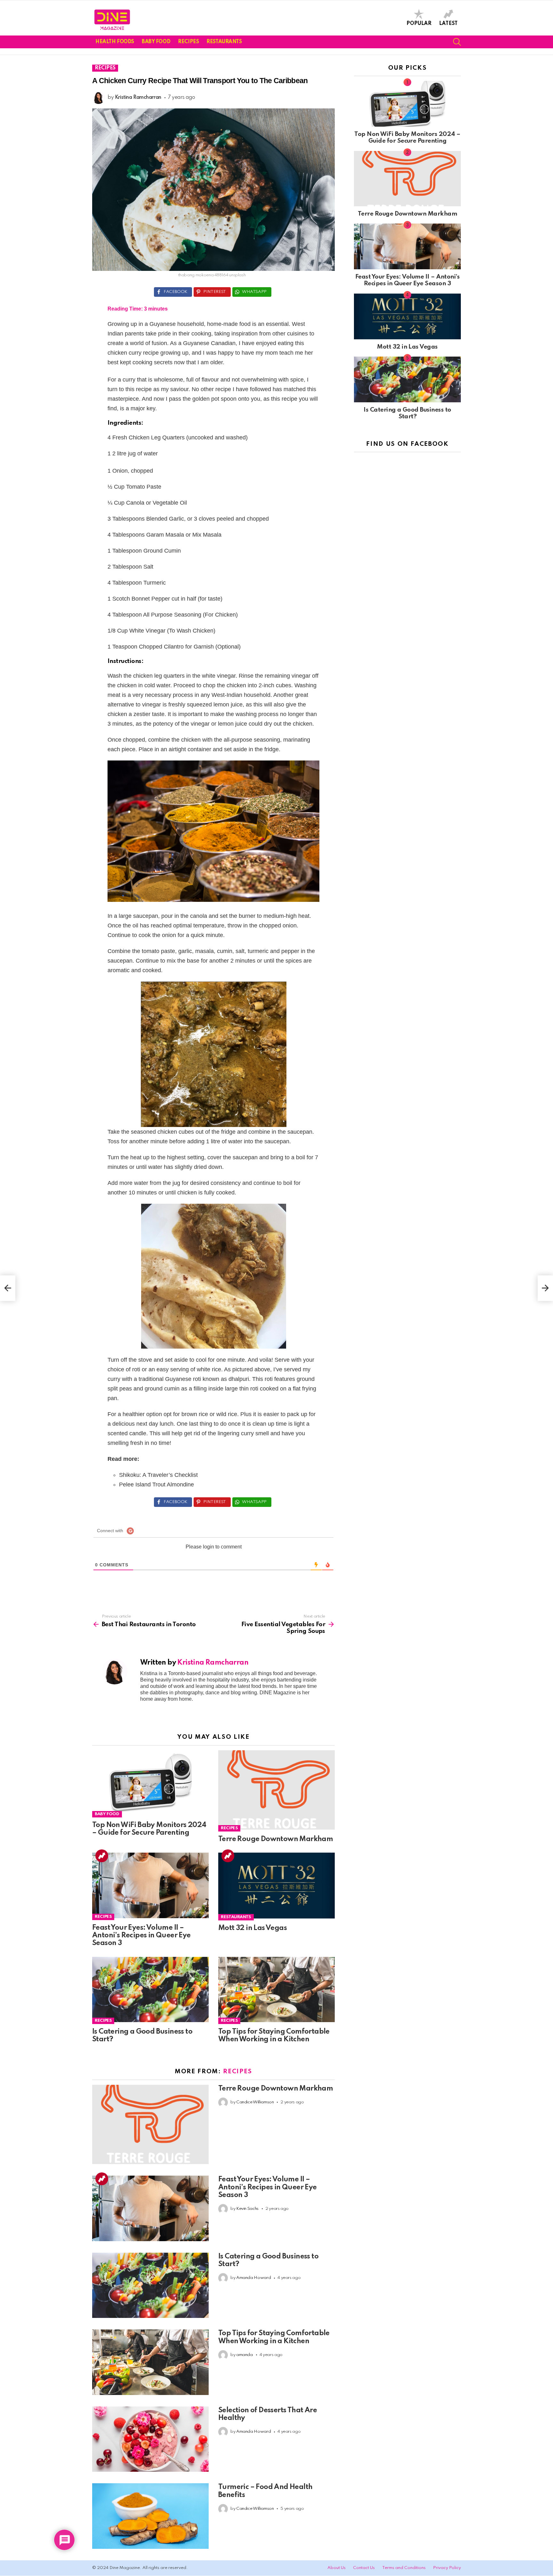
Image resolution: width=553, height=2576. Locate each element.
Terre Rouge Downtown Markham (276, 1839)
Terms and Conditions (404, 2568)
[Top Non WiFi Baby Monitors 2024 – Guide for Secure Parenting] (150, 1784)
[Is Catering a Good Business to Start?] (150, 1991)
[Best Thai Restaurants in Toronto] (8, 1288)
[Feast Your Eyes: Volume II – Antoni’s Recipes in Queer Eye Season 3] (150, 1886)
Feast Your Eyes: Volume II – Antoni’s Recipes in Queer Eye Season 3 (141, 1935)
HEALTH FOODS (115, 42)
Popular (419, 24)
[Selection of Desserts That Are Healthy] (150, 2440)
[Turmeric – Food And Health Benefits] (150, 2517)
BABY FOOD (156, 42)
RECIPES (188, 42)
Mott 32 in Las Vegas (252, 1928)
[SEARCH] (457, 42)
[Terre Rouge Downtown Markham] (276, 1791)
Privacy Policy (447, 2568)
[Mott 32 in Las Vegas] (276, 1886)
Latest (448, 24)
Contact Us (364, 2568)
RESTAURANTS (224, 42)
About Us (337, 2568)
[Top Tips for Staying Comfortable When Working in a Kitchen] (276, 1991)
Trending (102, 1856)
